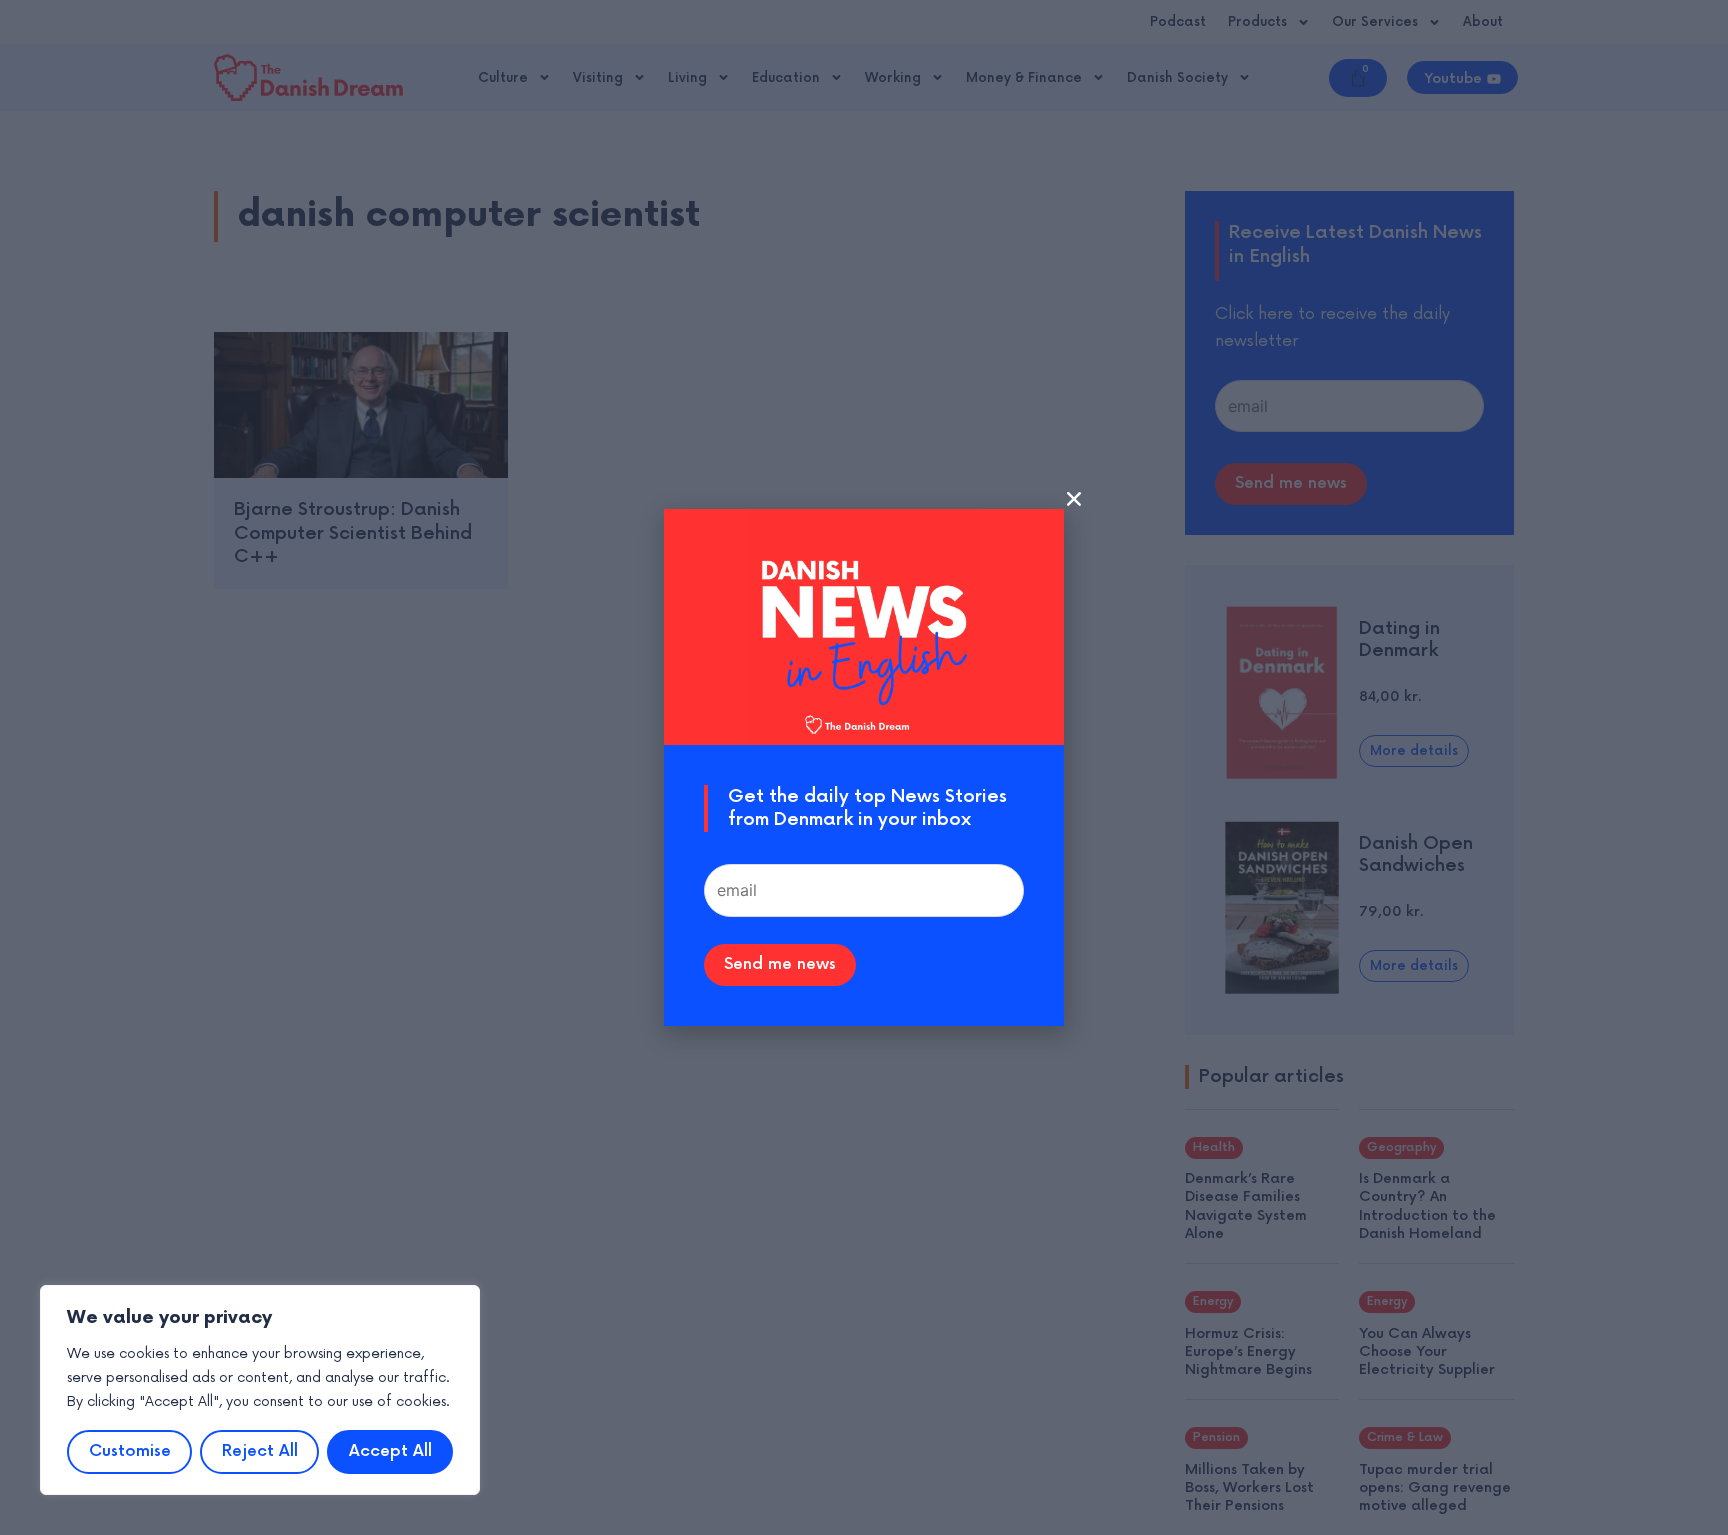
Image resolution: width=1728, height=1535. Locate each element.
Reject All (260, 1451)
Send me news (780, 964)
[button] (1074, 499)
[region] (260, 1390)
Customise (130, 1451)
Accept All (390, 1451)
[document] (864, 767)
